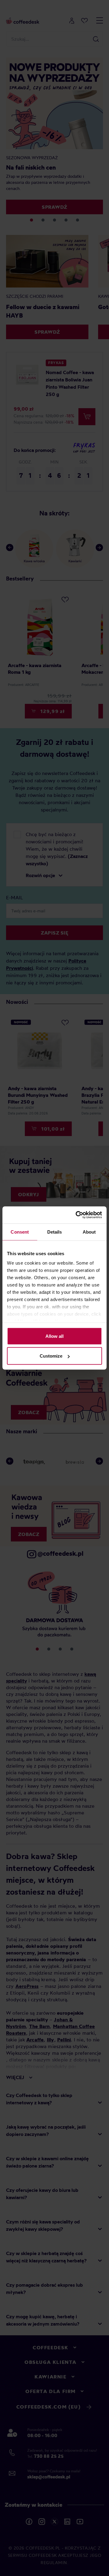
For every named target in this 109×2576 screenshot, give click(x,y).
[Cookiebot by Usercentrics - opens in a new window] (77, 1215)
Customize (51, 1356)
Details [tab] (55, 1232)
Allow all (54, 1336)
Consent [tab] (20, 1232)
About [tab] (89, 1232)
